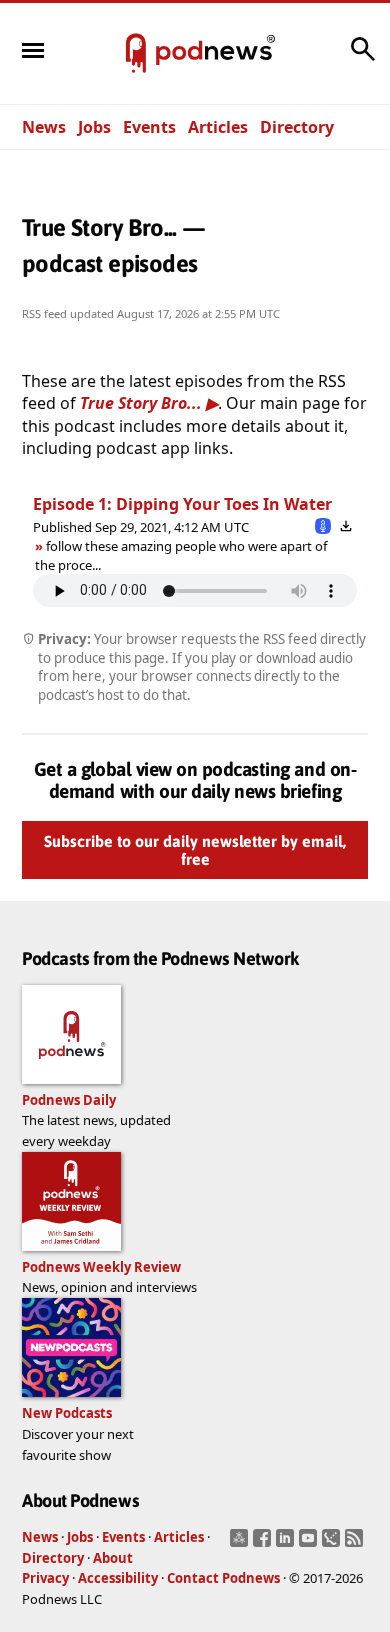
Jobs (94, 127)
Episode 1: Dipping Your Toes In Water (182, 504)
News (44, 127)
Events (149, 127)
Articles (218, 127)
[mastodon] (241, 1544)
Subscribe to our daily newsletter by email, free (195, 850)
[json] (333, 1544)
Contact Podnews (223, 1578)
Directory (297, 127)
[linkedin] (287, 1544)
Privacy (45, 1578)
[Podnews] (136, 54)
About (113, 1558)
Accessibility (118, 1578)
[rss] (356, 1544)
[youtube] (310, 1544)
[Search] (363, 59)
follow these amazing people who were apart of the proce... (181, 555)
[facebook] (264, 1544)
